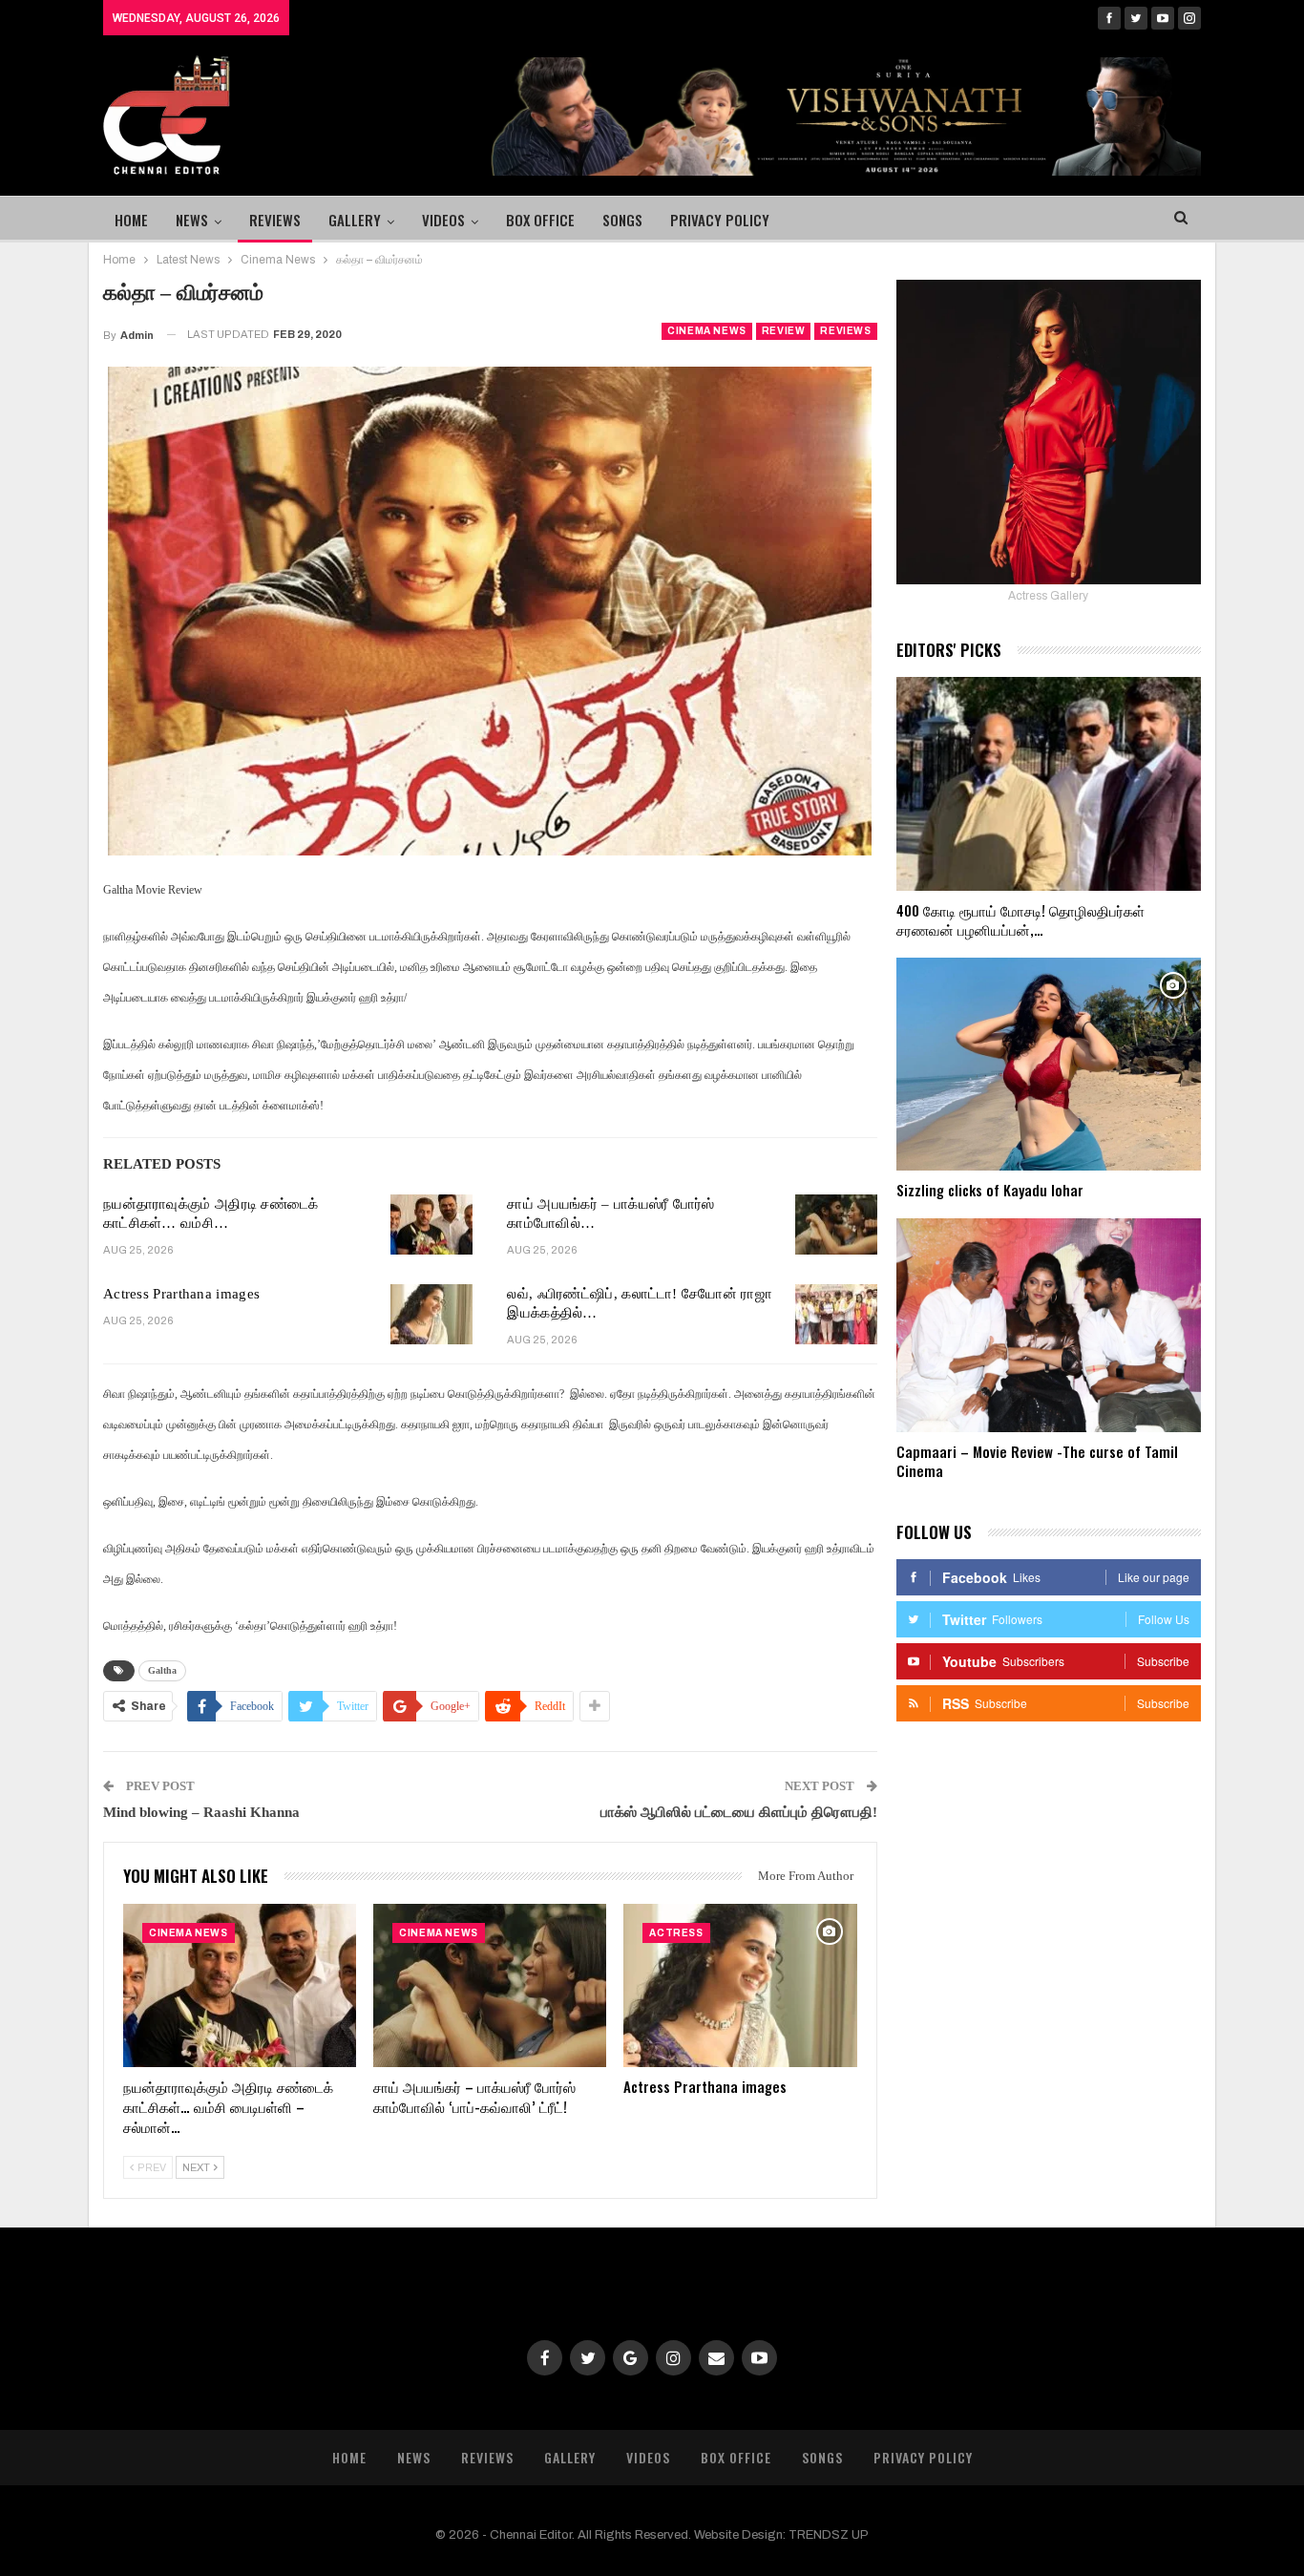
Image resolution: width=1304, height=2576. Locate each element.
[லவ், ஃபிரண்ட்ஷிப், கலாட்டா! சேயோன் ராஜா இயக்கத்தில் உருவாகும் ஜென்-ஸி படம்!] (836, 1315)
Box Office (540, 220)
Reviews (275, 220)
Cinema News (707, 331)
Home (131, 220)
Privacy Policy (720, 220)
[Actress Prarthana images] (431, 1315)
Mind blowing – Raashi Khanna (201, 1812)
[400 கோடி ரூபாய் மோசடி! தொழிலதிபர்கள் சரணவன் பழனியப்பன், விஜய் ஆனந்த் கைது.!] (1049, 784)
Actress (676, 1933)
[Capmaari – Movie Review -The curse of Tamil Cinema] (1049, 1325)
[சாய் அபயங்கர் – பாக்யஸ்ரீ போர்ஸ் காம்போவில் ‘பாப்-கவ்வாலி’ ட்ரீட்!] (836, 1225)
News (192, 220)
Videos (443, 220)
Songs (622, 220)
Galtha (162, 1670)
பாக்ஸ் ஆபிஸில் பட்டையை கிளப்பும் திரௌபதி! (739, 1812)
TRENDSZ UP (829, 2535)
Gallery (355, 220)
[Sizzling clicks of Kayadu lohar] (1049, 1065)
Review (784, 331)
